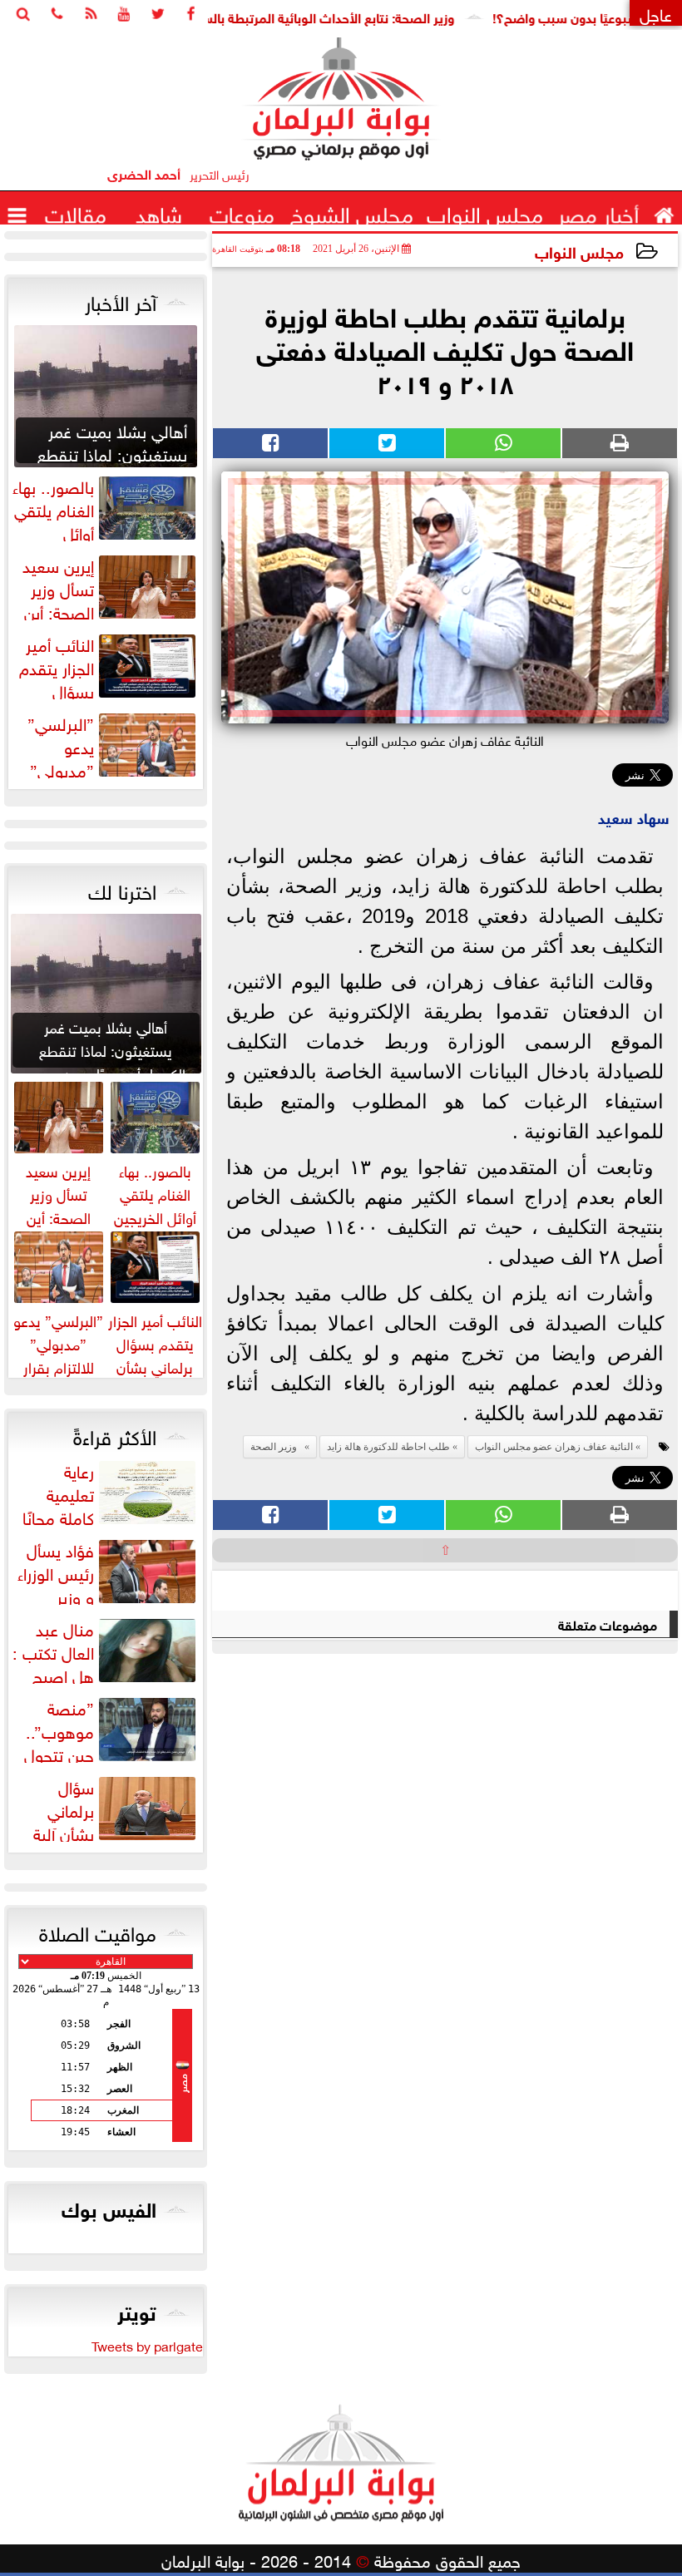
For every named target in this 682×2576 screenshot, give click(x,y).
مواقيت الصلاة (98, 1931)
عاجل (656, 13)
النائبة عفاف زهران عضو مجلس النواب (554, 1447)
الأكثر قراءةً (115, 1434)
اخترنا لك (122, 889)
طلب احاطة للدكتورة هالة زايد (388, 1447)
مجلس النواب (579, 251)
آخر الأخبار (121, 300)
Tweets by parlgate (147, 2345)
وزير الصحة (276, 1447)
